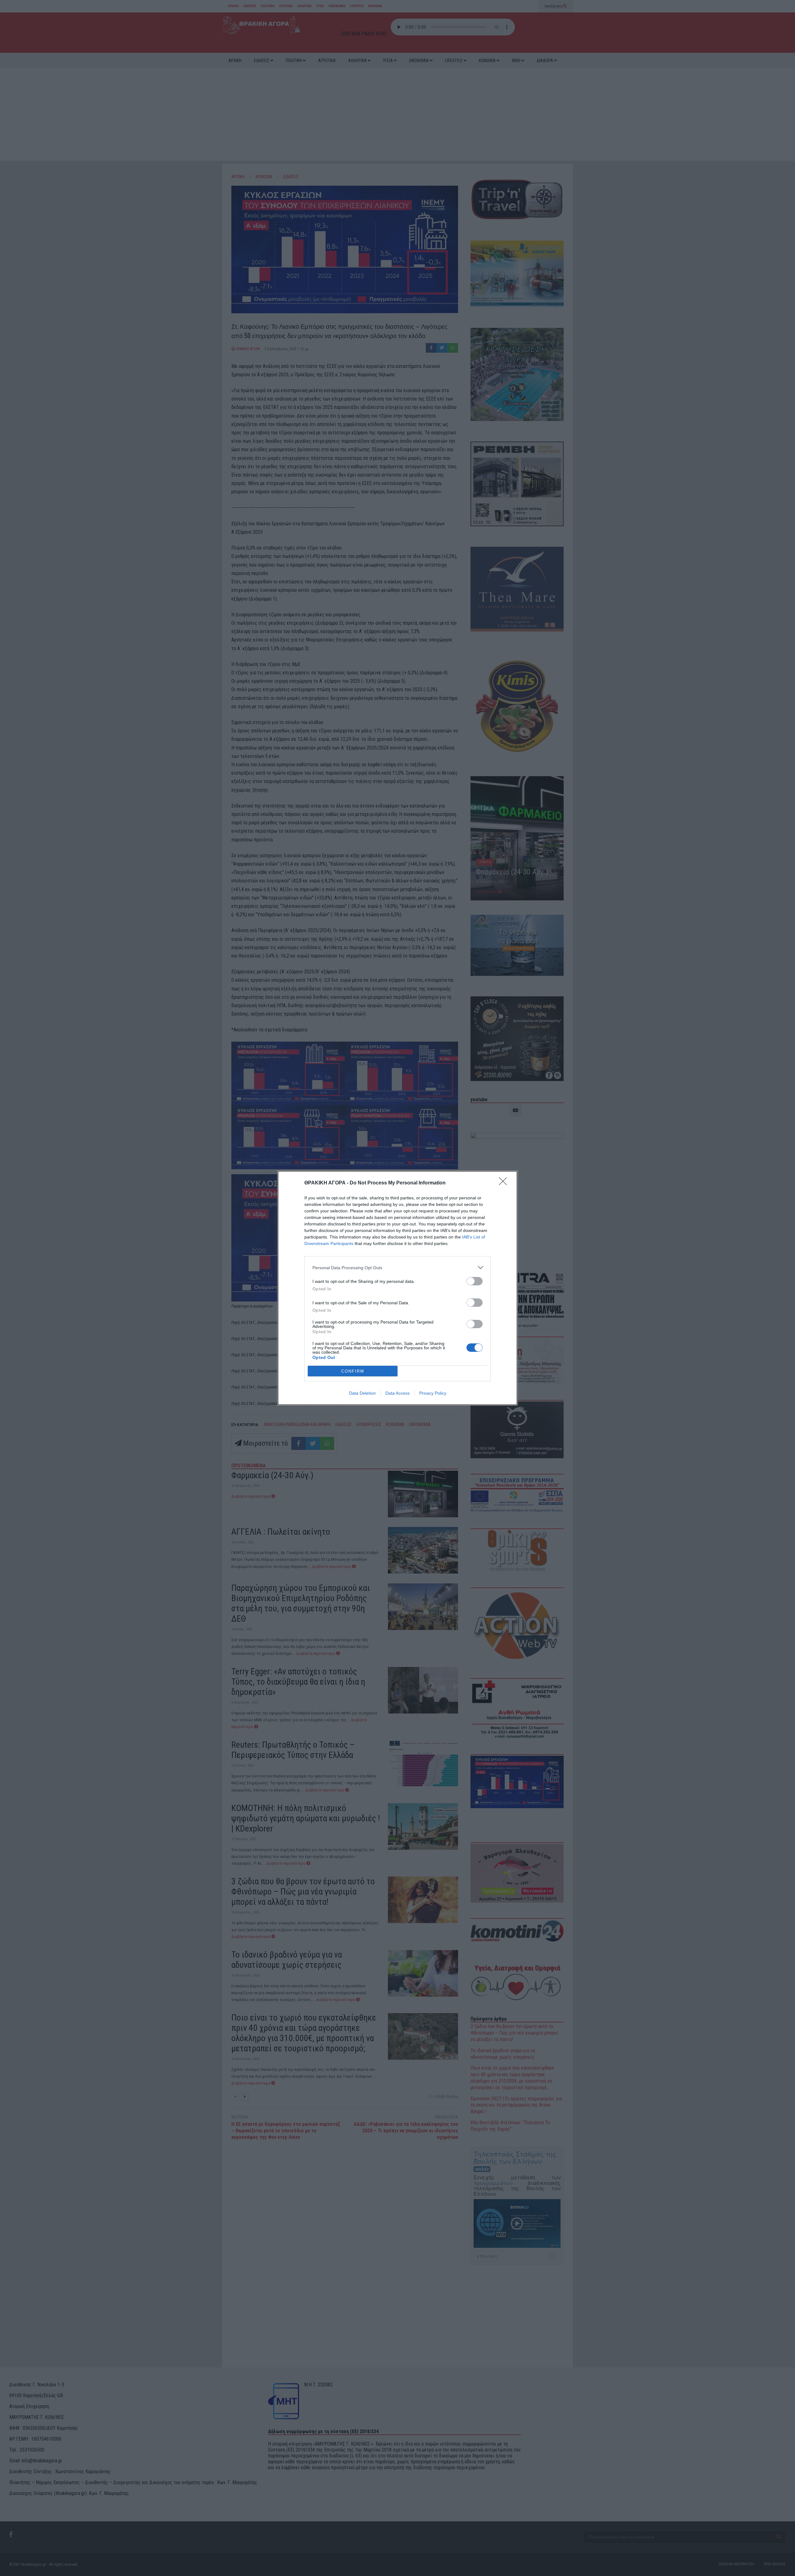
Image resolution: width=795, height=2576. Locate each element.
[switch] (475, 1281)
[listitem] (397, 1268)
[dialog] (397, 1288)
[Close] (505, 1183)
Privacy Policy (433, 1393)
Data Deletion (362, 1393)
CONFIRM (353, 1371)
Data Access (397, 1393)
